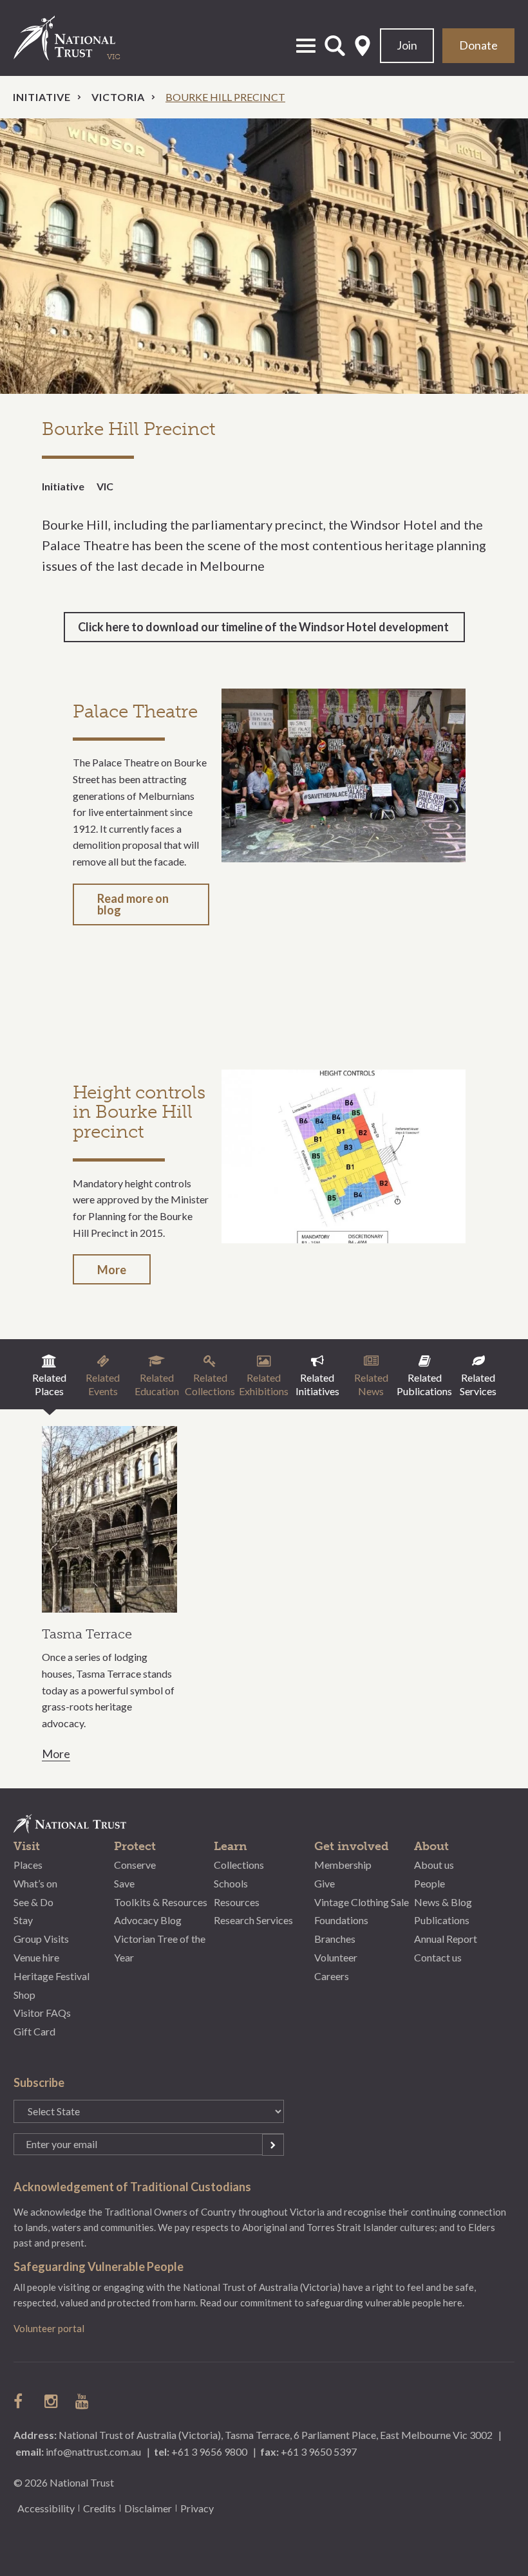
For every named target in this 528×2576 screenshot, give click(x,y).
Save (124, 1883)
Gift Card (34, 2031)
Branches (335, 1939)
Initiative (42, 97)
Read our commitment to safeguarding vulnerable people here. (332, 2303)
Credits (99, 2508)
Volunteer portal (49, 2328)
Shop (24, 1995)
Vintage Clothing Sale (362, 1902)
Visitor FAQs (42, 2013)
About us (434, 1865)
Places (28, 1865)
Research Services (253, 1920)
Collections (239, 1865)
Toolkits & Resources (161, 1902)
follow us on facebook (21, 2401)
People (429, 1883)
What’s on (35, 1883)
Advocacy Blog (148, 1920)
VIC (105, 486)
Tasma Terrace (87, 1634)
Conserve (135, 1865)
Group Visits (41, 1939)
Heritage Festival (52, 1976)
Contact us (438, 1957)
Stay (23, 1920)
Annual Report (446, 1939)
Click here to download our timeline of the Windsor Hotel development (264, 627)
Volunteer (336, 1957)
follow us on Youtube (83, 2401)
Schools (231, 1883)
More (112, 1270)
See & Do (33, 1902)
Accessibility (46, 2508)
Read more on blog (133, 904)
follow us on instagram (52, 2401)
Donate (478, 45)
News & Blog (443, 1902)
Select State (363, 46)
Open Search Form (335, 46)
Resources (237, 1902)
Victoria (118, 97)
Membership (343, 1865)
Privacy (197, 2508)
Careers (332, 1976)
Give (325, 1883)
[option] (264, 256)
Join (407, 45)
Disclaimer (148, 2508)
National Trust (78, 38)
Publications (442, 1920)
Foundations (341, 1920)
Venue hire (36, 1957)
